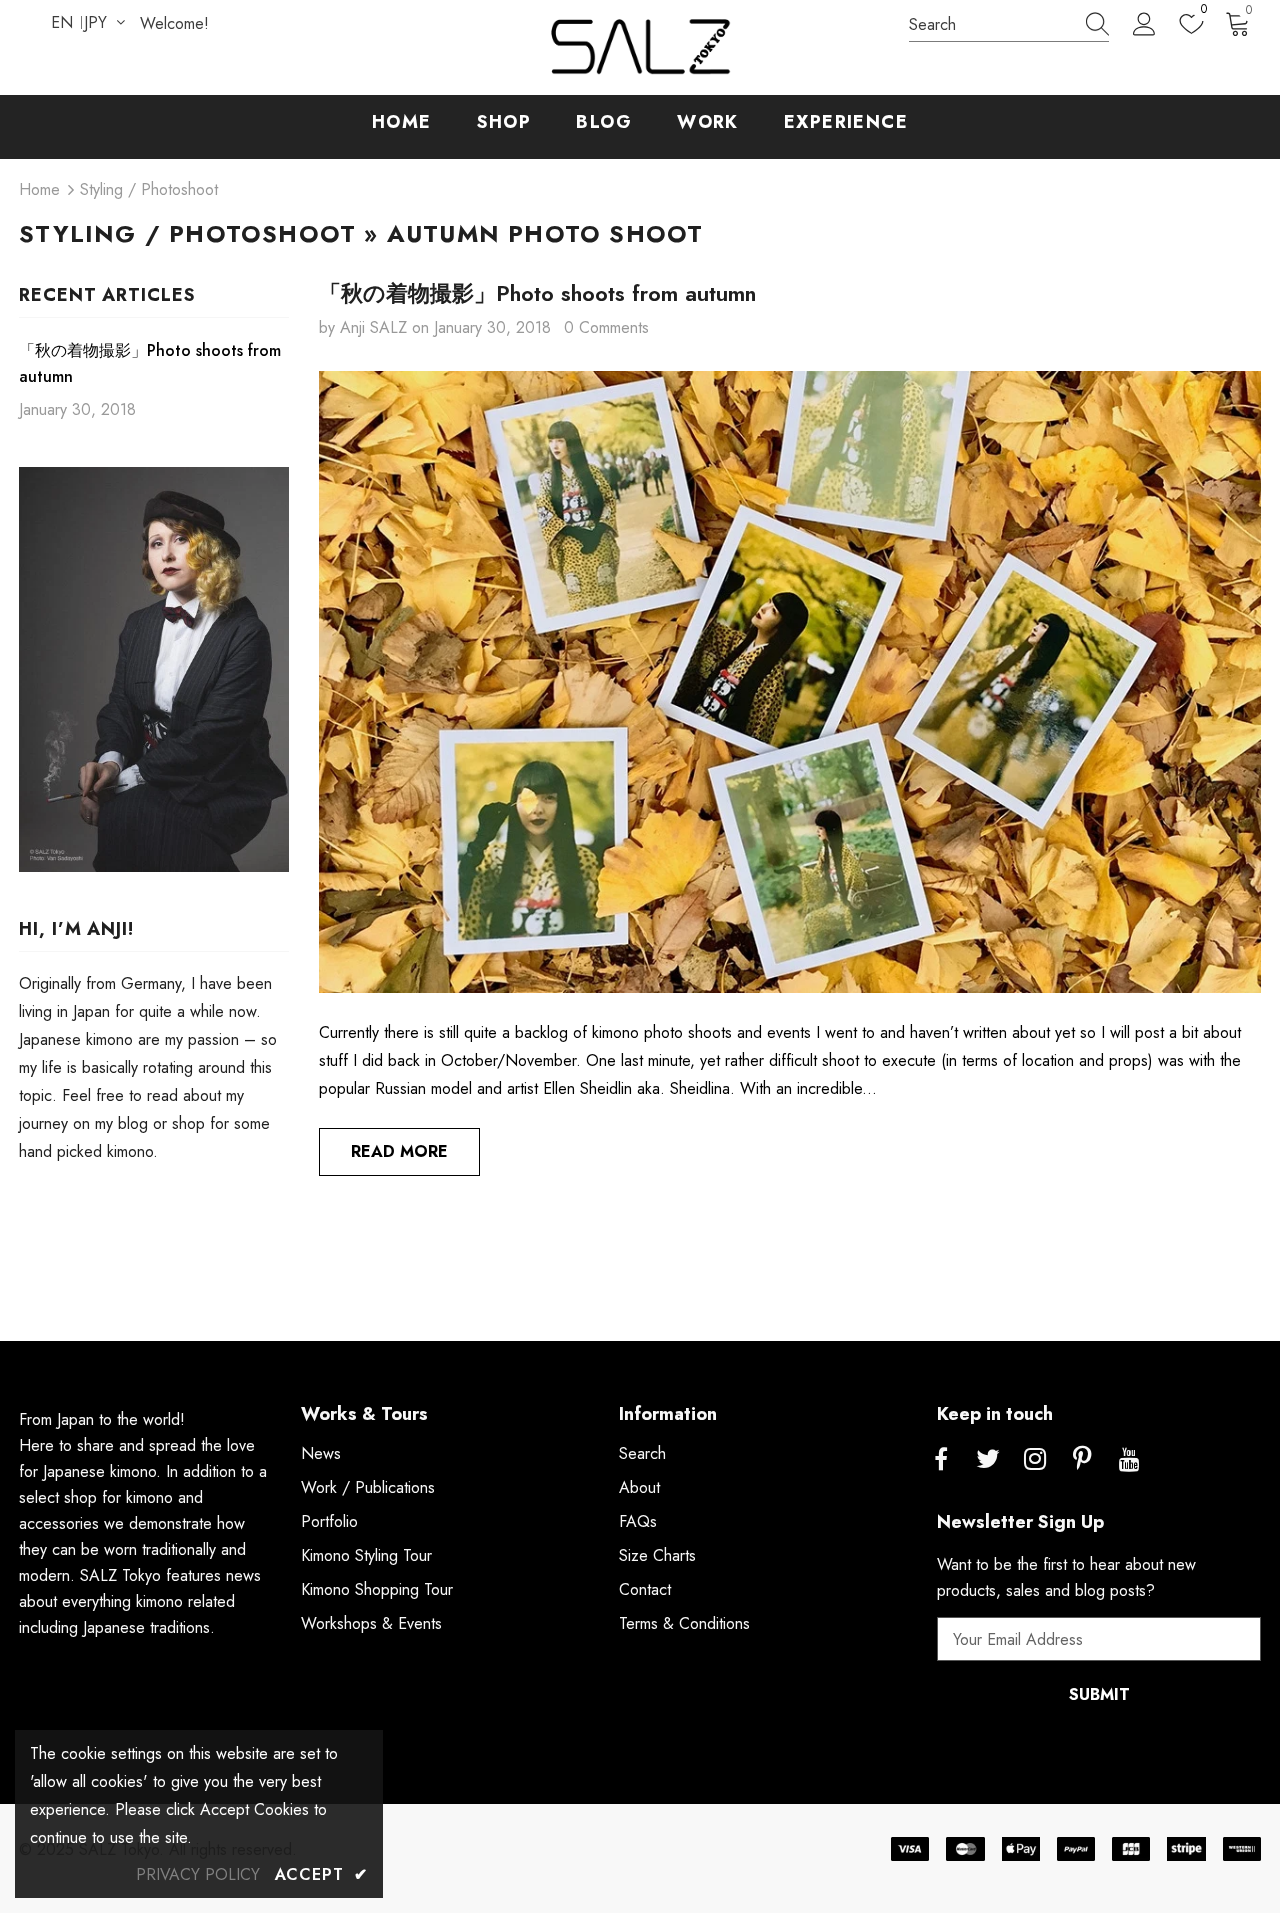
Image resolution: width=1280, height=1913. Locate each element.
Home (39, 189)
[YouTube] (1129, 1460)
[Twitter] (988, 1460)
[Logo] (640, 47)
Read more (399, 1151)
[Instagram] (1035, 1460)
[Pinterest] (1082, 1460)
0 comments (606, 327)
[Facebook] (941, 1460)
